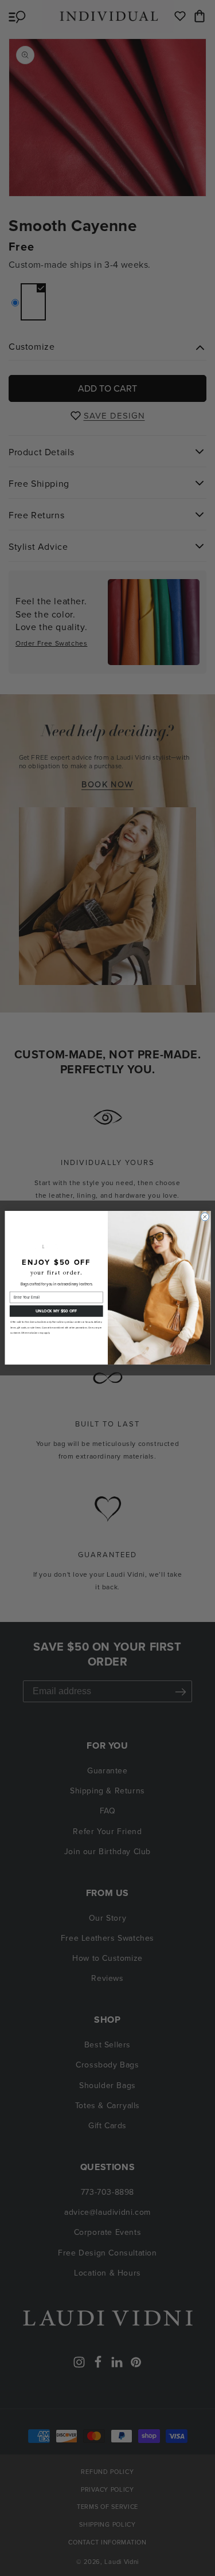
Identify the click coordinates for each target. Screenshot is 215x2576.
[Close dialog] (205, 1217)
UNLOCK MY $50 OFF (56, 1311)
